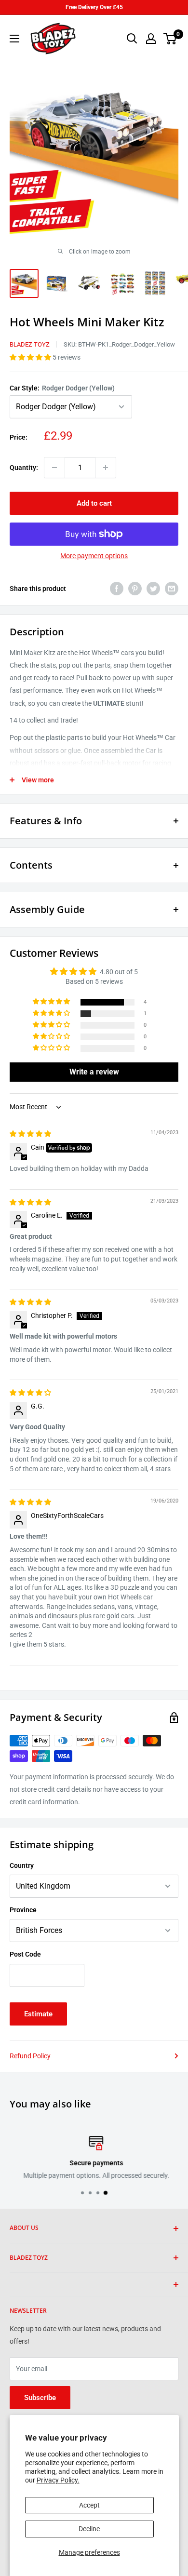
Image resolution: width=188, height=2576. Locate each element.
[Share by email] (172, 589)
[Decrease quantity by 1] (54, 468)
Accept (89, 2505)
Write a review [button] (94, 1072)
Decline (89, 2529)
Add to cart (94, 503)
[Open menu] (14, 39)
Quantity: (24, 468)
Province (23, 1910)
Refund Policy (30, 2056)
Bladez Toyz (30, 344)
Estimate (38, 2014)
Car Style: (62, 388)
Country (22, 1865)
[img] (30, 1134)
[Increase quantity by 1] (106, 468)
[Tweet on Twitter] (153, 589)
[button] (31, 357)
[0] (170, 39)
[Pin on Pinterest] (135, 589)
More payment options (94, 556)
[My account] (151, 39)
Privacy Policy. (58, 2480)
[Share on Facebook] (117, 589)
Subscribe (40, 2398)
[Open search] (132, 39)
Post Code (25, 1954)
